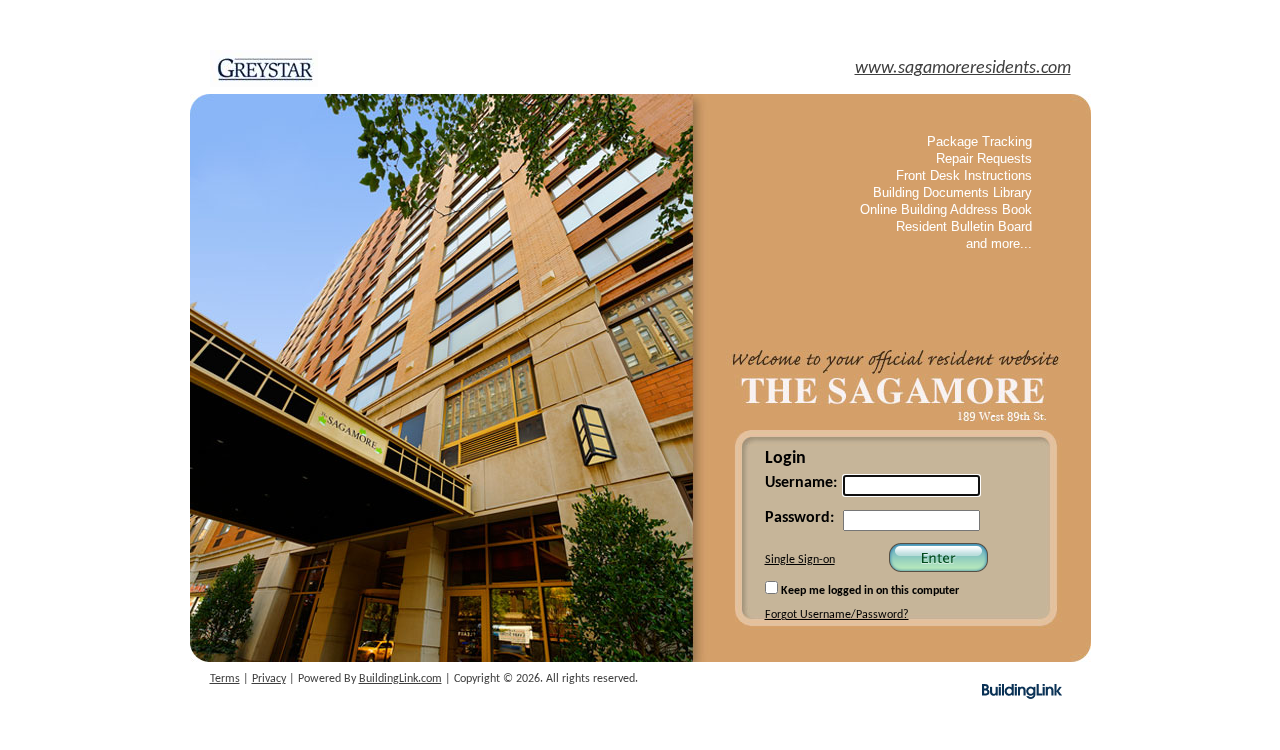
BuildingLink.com (400, 679)
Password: (799, 518)
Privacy (269, 679)
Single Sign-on (800, 560)
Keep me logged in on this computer (868, 591)
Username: (801, 483)
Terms (225, 679)
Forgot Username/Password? (837, 615)
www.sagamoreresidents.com (963, 68)
